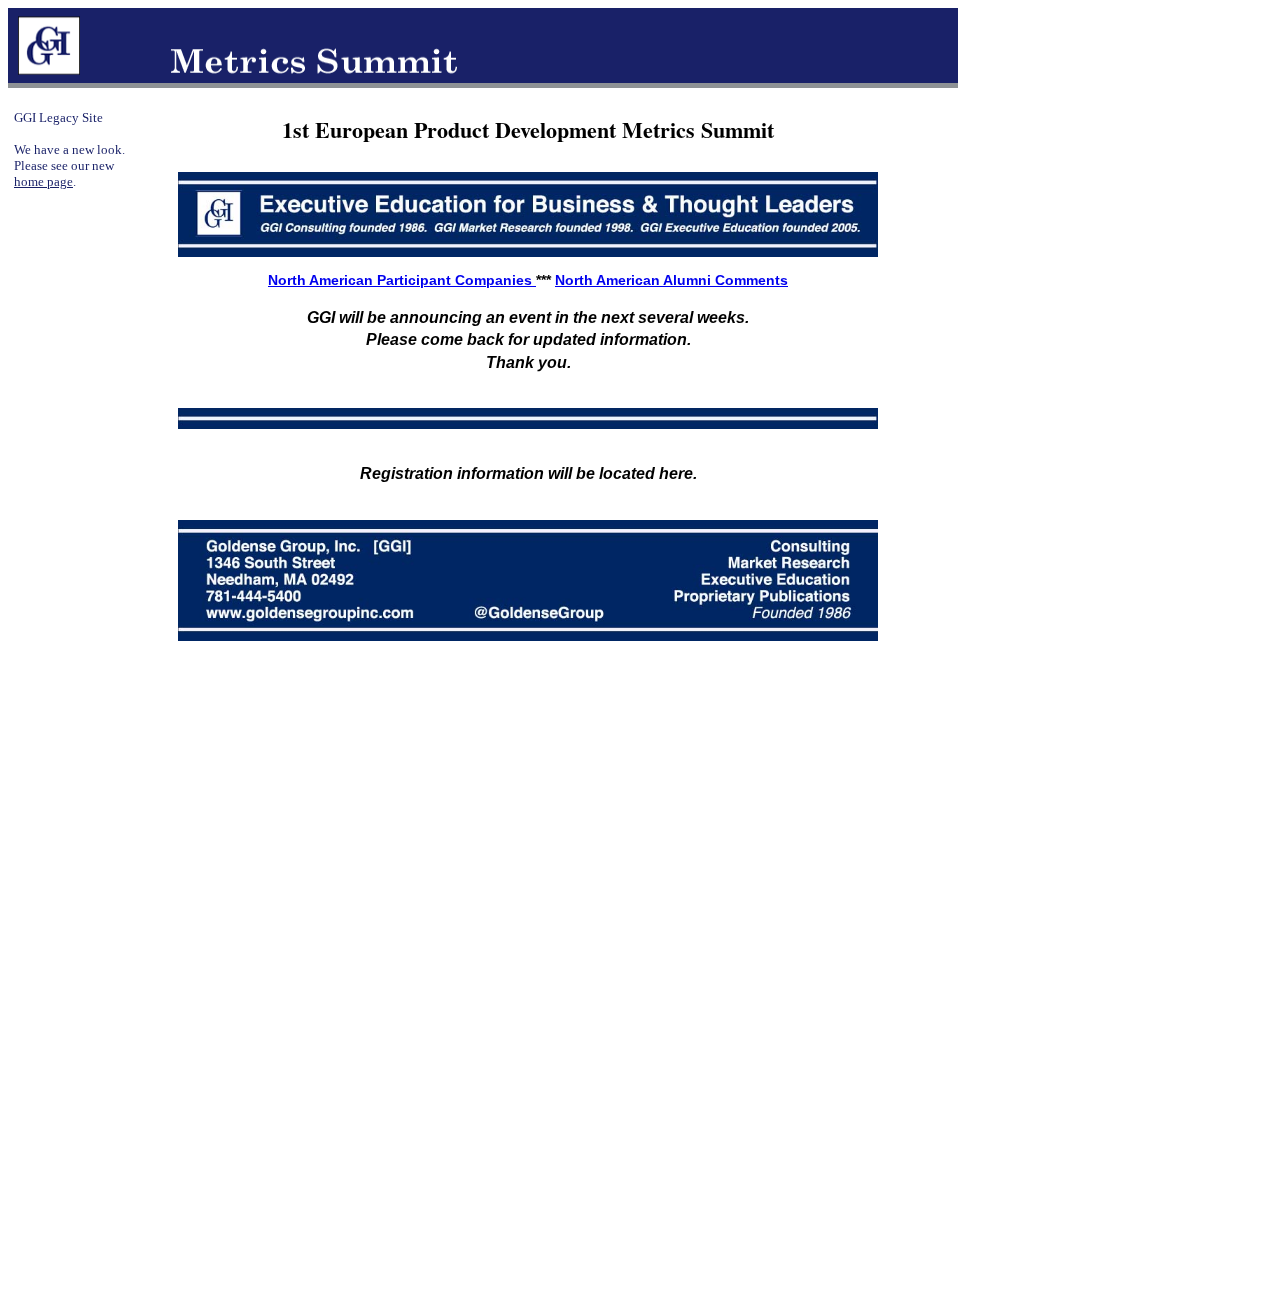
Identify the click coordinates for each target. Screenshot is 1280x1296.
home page (43, 181)
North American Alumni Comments (671, 280)
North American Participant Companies (402, 280)
